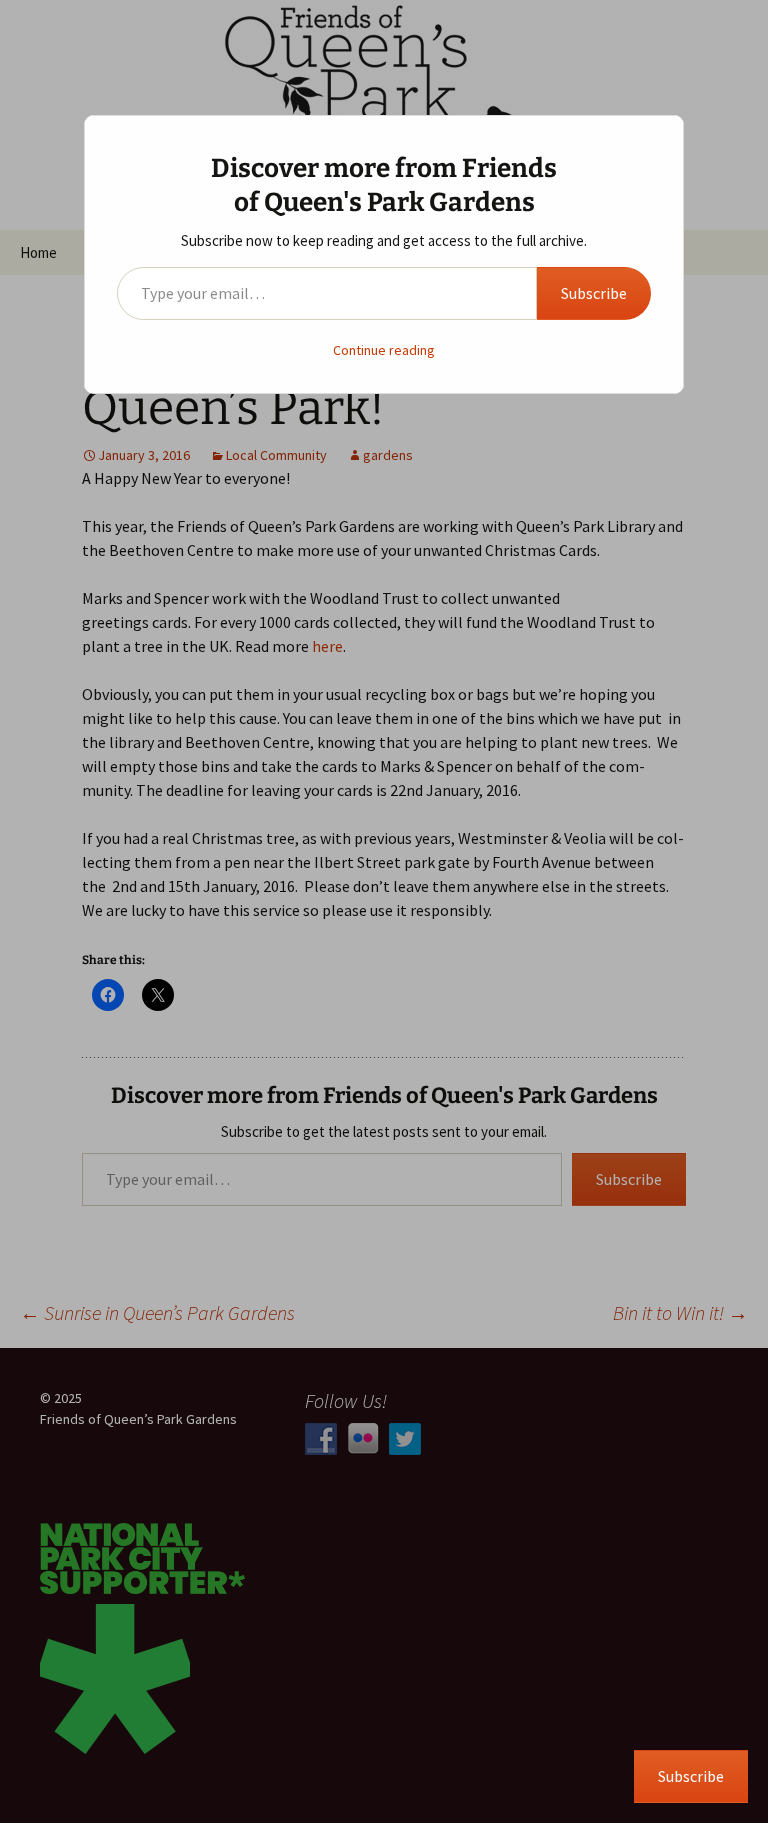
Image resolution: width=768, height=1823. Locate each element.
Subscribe (594, 293)
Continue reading (384, 350)
